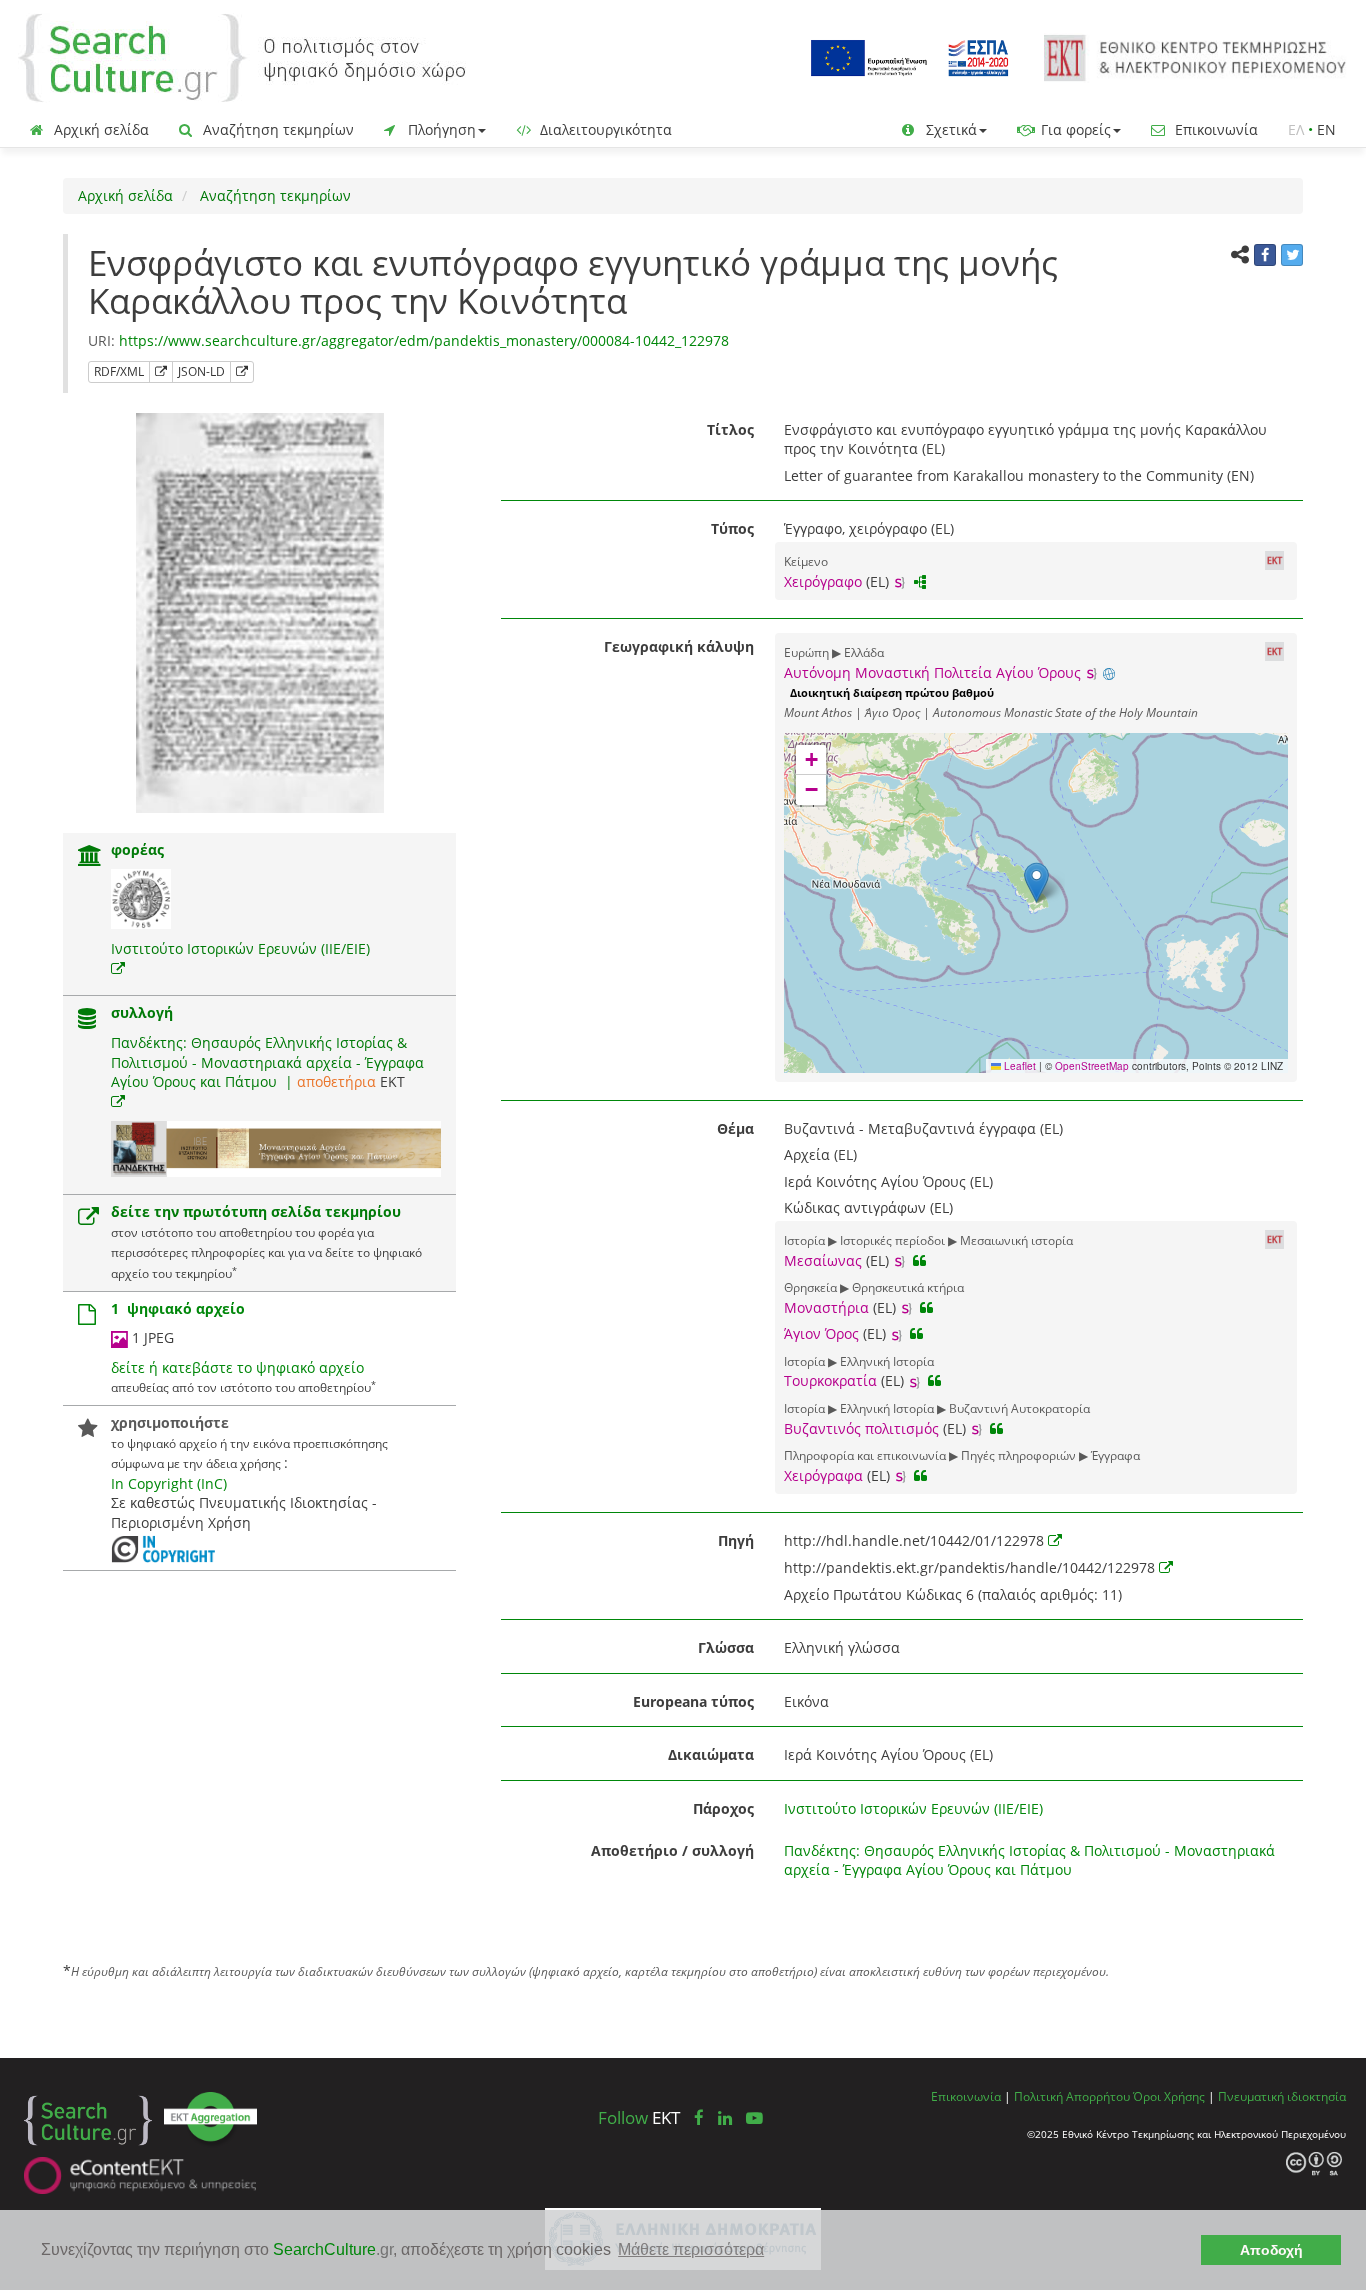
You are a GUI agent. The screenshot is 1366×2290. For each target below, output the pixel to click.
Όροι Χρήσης (1169, 2096)
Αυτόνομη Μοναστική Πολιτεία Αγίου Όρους (932, 672)
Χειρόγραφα (823, 1475)
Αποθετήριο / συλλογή (672, 1850)
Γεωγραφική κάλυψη (679, 646)
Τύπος (732, 528)
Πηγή (736, 1540)
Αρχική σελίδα (99, 129)
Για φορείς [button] (1074, 129)
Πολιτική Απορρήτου (1072, 2096)
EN (1326, 129)
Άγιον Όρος (821, 1333)
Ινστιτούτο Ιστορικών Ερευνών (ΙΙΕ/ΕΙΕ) (240, 948)
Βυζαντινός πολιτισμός (861, 1428)
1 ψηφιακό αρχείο (178, 1308)
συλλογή (142, 1012)
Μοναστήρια (826, 1307)
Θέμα (735, 1128)
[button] (1036, 882)
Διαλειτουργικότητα (604, 129)
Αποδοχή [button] (1271, 2250)
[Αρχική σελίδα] (242, 56)
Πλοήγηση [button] (440, 129)
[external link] (118, 968)
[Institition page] (90, 857)
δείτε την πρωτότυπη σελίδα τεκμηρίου (256, 1211)
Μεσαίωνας (823, 1260)
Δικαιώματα (711, 1754)
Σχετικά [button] (949, 129)
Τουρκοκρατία (830, 1380)
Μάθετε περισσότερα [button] (691, 2249)
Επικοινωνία (1214, 129)
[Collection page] (87, 1020)
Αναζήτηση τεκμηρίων (276, 129)
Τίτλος (730, 429)
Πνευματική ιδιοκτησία (1282, 2096)
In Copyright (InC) (169, 1483)
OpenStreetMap (1092, 1066)
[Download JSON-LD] (242, 372)
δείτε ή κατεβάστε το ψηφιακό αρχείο (237, 1367)
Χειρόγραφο (823, 581)
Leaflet (1018, 1066)
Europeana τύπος (693, 1701)
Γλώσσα (726, 1647)
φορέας (137, 849)
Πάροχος (723, 1808)
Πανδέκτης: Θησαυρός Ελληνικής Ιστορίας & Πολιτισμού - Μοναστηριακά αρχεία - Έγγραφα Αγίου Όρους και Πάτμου (267, 1062)
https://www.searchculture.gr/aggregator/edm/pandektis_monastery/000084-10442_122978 (424, 340)
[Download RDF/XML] (161, 372)
